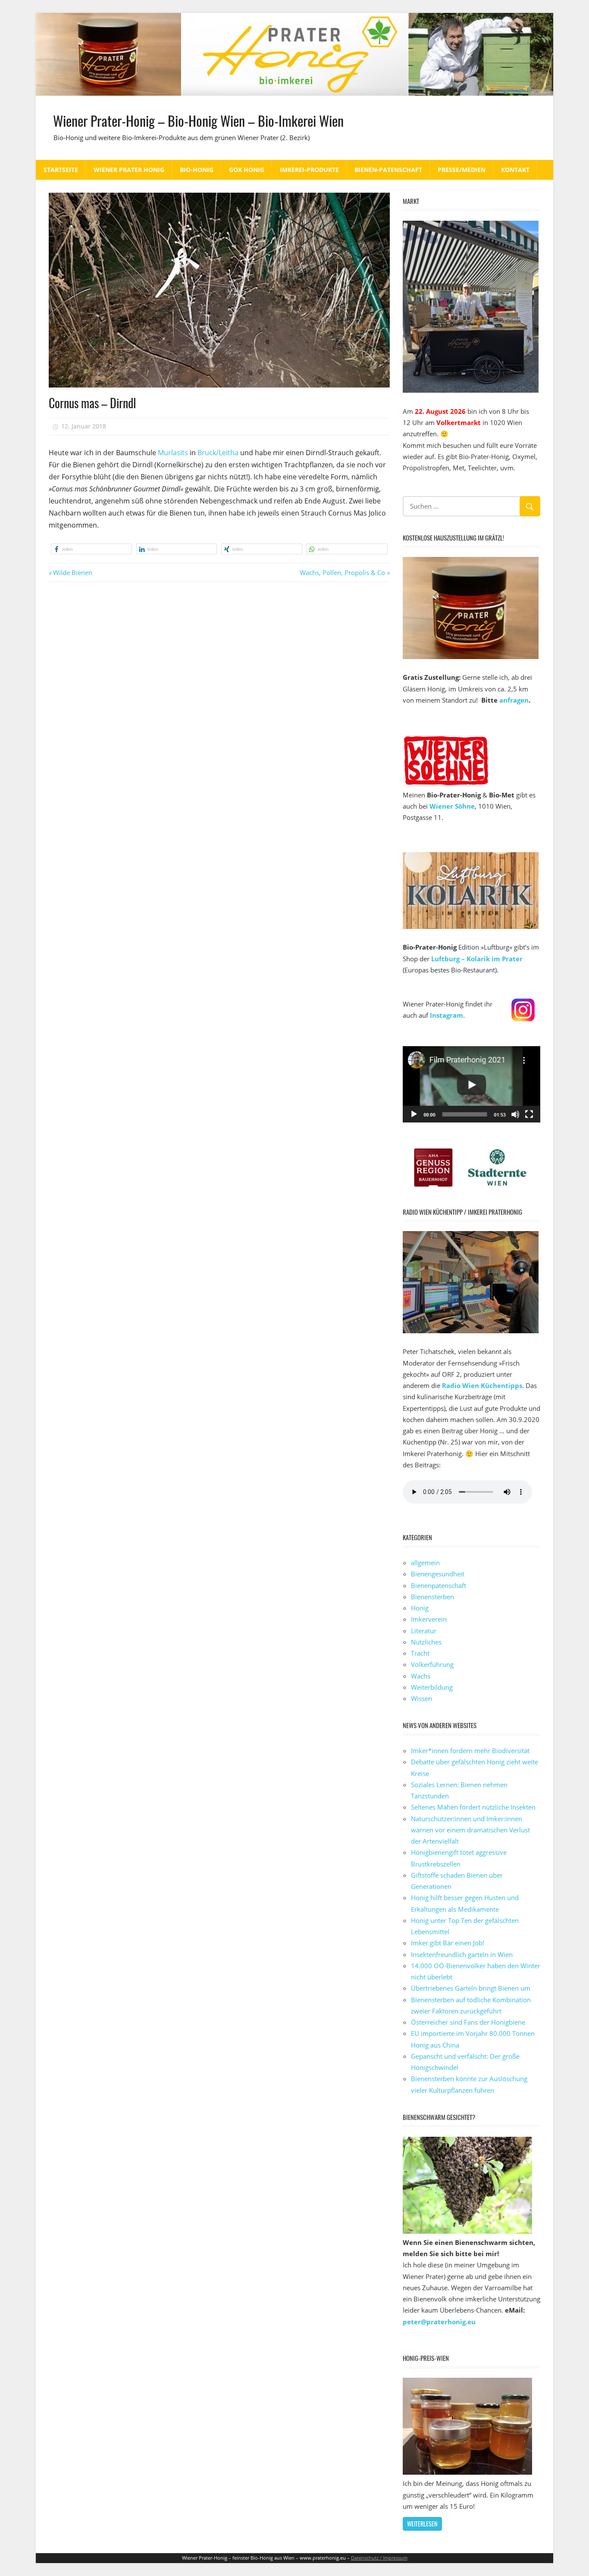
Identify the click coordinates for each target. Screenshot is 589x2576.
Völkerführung (432, 1664)
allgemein (425, 1563)
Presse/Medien (462, 170)
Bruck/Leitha (218, 453)
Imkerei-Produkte (309, 170)
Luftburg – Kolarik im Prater (477, 959)
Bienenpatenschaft (439, 1585)
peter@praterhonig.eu (439, 2322)
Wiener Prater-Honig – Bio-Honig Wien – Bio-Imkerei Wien (198, 120)
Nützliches (426, 1642)
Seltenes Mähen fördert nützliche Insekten (473, 1807)
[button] (91, 549)
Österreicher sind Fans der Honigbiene (468, 2022)
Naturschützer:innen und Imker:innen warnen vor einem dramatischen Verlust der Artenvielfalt (470, 1830)
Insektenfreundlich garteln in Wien (462, 1954)
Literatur (424, 1631)
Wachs (421, 1676)
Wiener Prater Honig (129, 170)
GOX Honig (247, 170)
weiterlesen (422, 2524)
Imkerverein (429, 1619)
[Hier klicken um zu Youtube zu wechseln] (472, 1120)
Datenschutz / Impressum (379, 2558)
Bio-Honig (197, 170)
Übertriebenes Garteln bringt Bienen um (471, 1988)
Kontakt (515, 170)
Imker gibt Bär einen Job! (448, 1943)
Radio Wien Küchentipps (482, 1385)
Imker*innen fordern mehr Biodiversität (470, 1751)
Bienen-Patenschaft (388, 170)
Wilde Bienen (72, 572)
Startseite (61, 170)
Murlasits (173, 453)
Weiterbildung (432, 1687)
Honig (420, 1608)
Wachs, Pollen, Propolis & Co (342, 572)
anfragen (514, 700)
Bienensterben (432, 1597)
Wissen (421, 1698)
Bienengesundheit (438, 1574)
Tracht (420, 1653)
